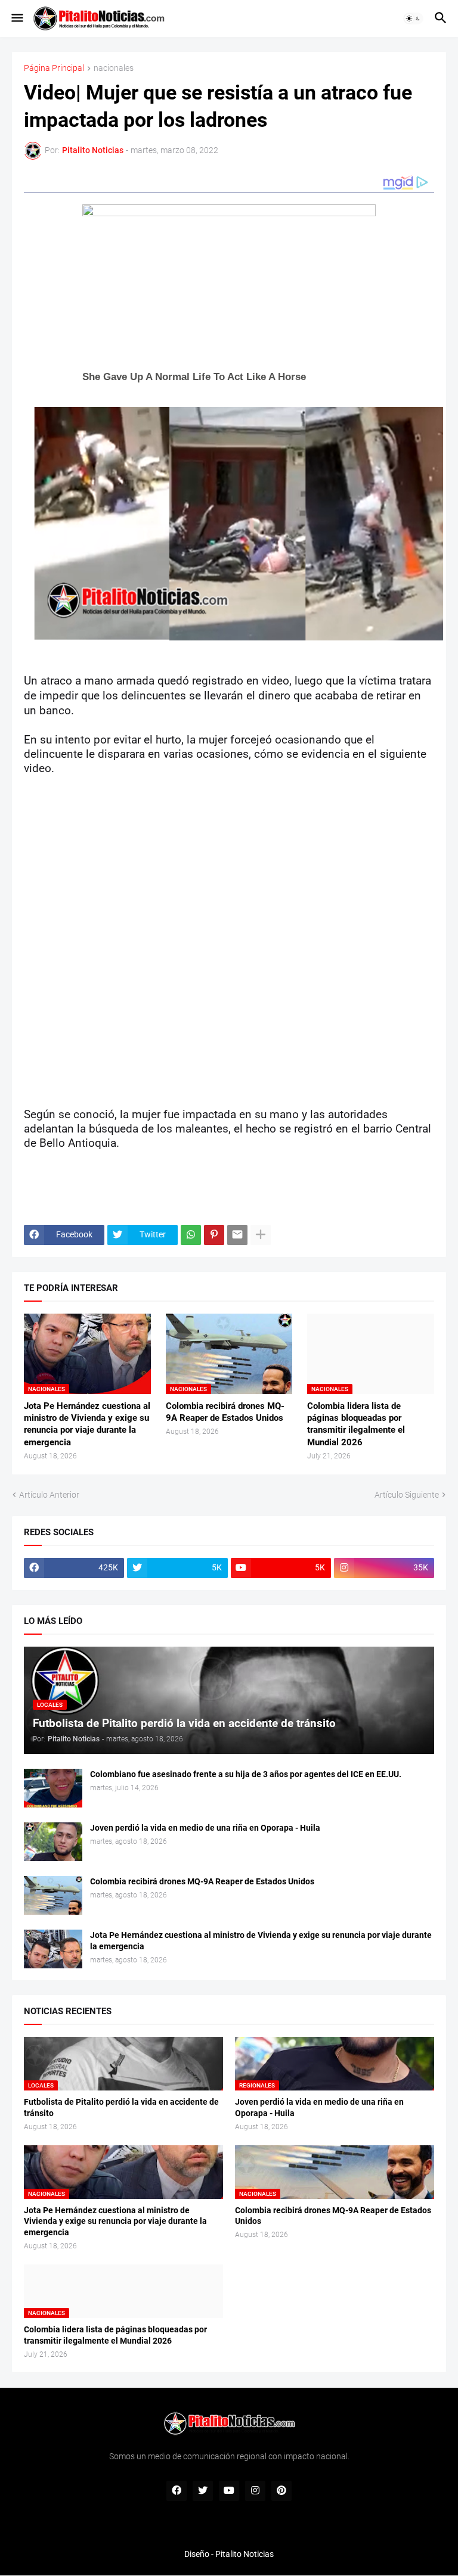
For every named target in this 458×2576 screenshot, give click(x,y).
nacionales (114, 68)
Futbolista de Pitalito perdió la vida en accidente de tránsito (121, 2107)
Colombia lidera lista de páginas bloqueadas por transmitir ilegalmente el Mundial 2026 (356, 1424)
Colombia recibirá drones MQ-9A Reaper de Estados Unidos (225, 1412)
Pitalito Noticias (245, 2554)
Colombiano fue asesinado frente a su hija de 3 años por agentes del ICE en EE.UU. (246, 1774)
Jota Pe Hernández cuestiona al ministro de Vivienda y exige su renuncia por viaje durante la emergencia (87, 1424)
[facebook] (177, 2491)
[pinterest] (281, 2491)
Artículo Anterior (49, 1495)
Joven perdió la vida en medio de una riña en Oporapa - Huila (205, 1828)
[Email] (237, 1235)
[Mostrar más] (261, 1235)
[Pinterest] (214, 1235)
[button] (16, 18)
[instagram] (255, 2491)
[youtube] (229, 2491)
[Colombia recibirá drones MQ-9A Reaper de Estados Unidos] (53, 1895)
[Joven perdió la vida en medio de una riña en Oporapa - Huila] (53, 1842)
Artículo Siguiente (407, 1495)
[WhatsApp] (191, 1235)
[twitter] (203, 2491)
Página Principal (54, 68)
